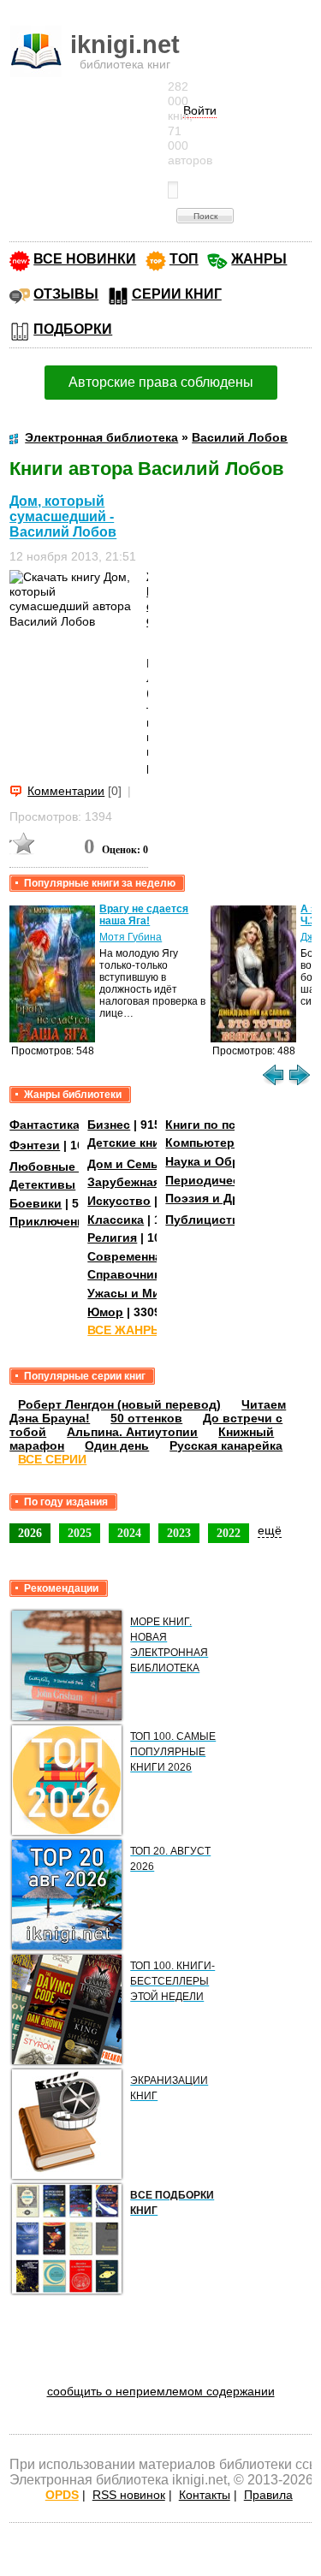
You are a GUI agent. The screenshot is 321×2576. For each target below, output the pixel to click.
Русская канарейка (226, 1445)
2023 (179, 1533)
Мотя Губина (131, 937)
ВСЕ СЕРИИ (52, 1459)
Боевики (36, 1203)
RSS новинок (129, 2495)
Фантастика (45, 1125)
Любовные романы (68, 1166)
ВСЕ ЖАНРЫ (125, 1330)
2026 (30, 1533)
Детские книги (130, 1143)
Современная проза (147, 1256)
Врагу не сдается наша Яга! (144, 915)
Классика (116, 1220)
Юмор (105, 1312)
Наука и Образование (231, 1161)
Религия (112, 1238)
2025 (80, 1533)
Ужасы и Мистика (140, 1293)
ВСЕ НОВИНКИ (85, 259)
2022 (229, 1533)
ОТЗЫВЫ (66, 294)
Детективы (42, 1184)
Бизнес (109, 1125)
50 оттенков (146, 1418)
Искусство (119, 1201)
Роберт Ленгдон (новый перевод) (119, 1404)
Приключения (51, 1221)
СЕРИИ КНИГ (177, 294)
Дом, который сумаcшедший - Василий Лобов (63, 516)
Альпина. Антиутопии (132, 1432)
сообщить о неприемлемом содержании (161, 2391)
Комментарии (66, 791)
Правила (268, 2495)
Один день (117, 1445)
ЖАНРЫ (259, 259)
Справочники (128, 1274)
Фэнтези (35, 1145)
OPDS (62, 2495)
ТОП (184, 259)
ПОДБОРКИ (73, 329)
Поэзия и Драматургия (234, 1198)
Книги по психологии (229, 1125)
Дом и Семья (126, 1164)
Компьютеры (205, 1143)
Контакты (205, 2495)
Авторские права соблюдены (161, 382)
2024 (129, 1533)
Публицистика (209, 1220)
